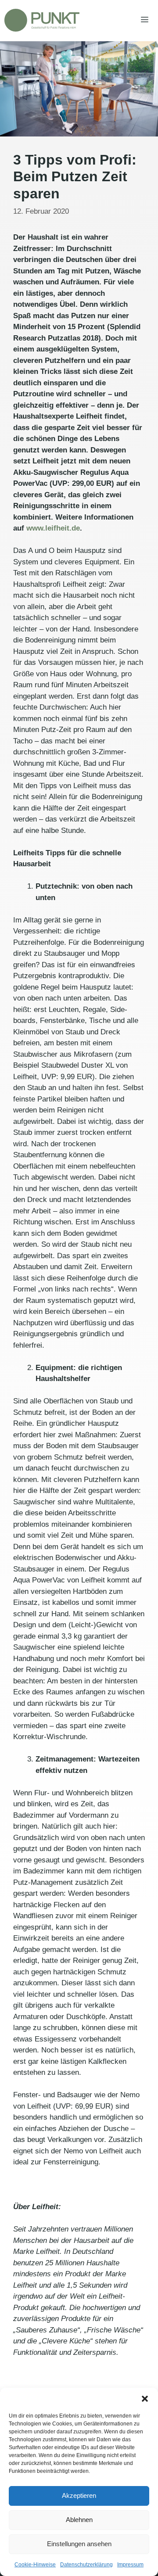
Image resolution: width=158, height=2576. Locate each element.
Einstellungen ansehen (79, 2544)
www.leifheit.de (53, 528)
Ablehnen (79, 2520)
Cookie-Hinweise (35, 2565)
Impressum (130, 2565)
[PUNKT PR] (42, 20)
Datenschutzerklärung (86, 2565)
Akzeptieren (79, 2495)
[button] (145, 2399)
